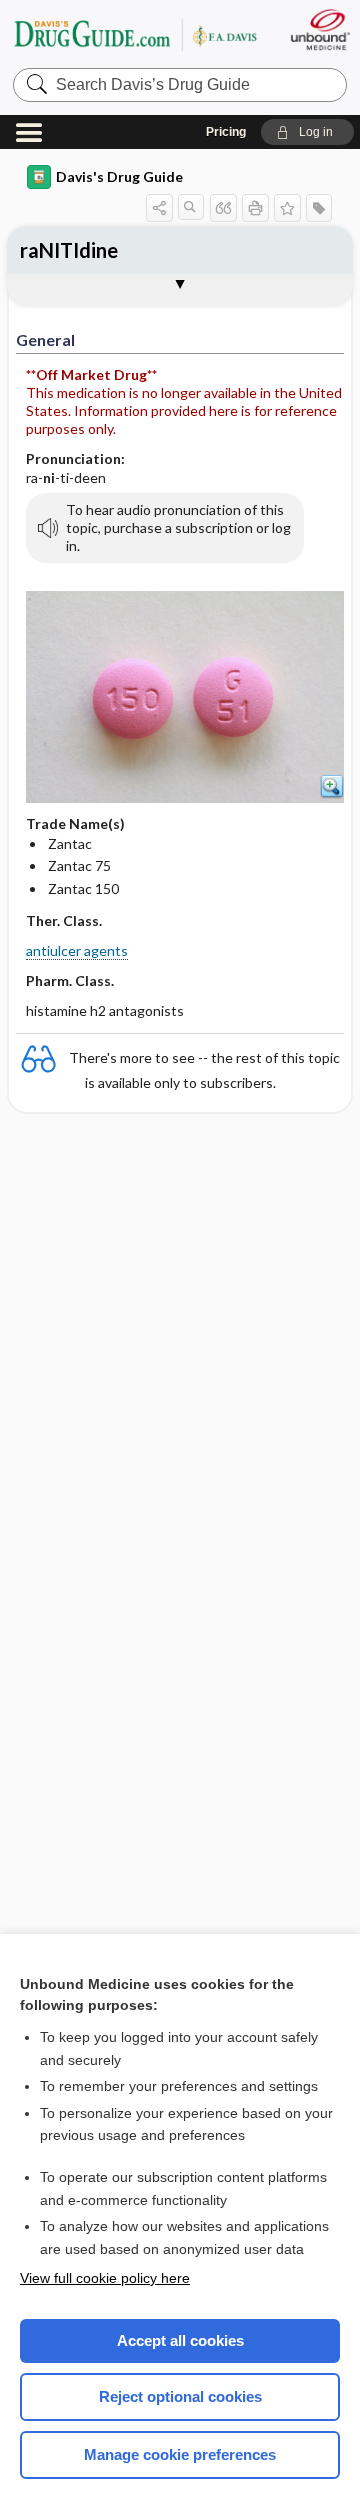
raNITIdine (69, 250)
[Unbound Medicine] (319, 29)
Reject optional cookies (180, 2396)
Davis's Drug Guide (119, 176)
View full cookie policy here (105, 2278)
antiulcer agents (77, 950)
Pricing (226, 132)
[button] (307, 132)
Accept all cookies (180, 2340)
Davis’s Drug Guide (135, 34)
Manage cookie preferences (180, 2454)
